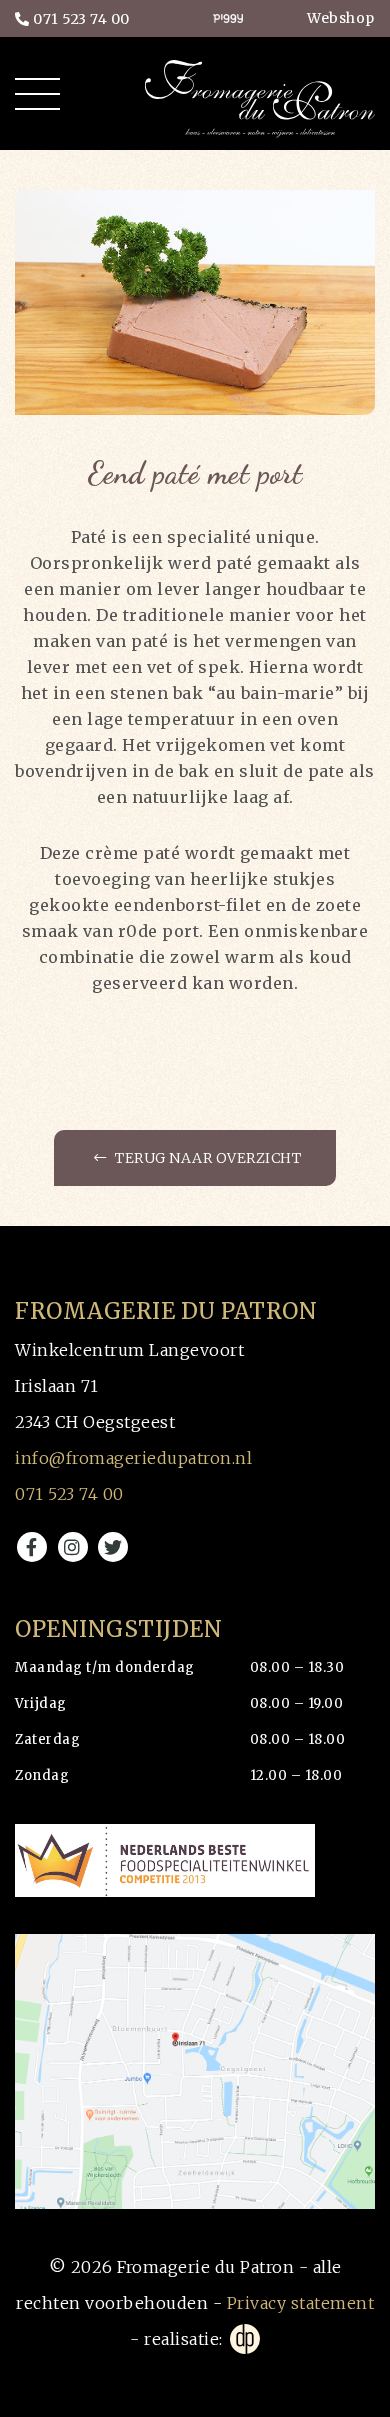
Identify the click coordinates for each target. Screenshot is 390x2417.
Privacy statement (301, 2303)
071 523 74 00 (80, 19)
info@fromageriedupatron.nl (133, 1458)
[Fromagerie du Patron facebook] (32, 1547)
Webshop (341, 18)
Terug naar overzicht (207, 1158)
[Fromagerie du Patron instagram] (73, 1547)
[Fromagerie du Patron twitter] (113, 1547)
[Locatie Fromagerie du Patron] (195, 2072)
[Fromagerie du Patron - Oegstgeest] (260, 97)
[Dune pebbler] (243, 2339)
